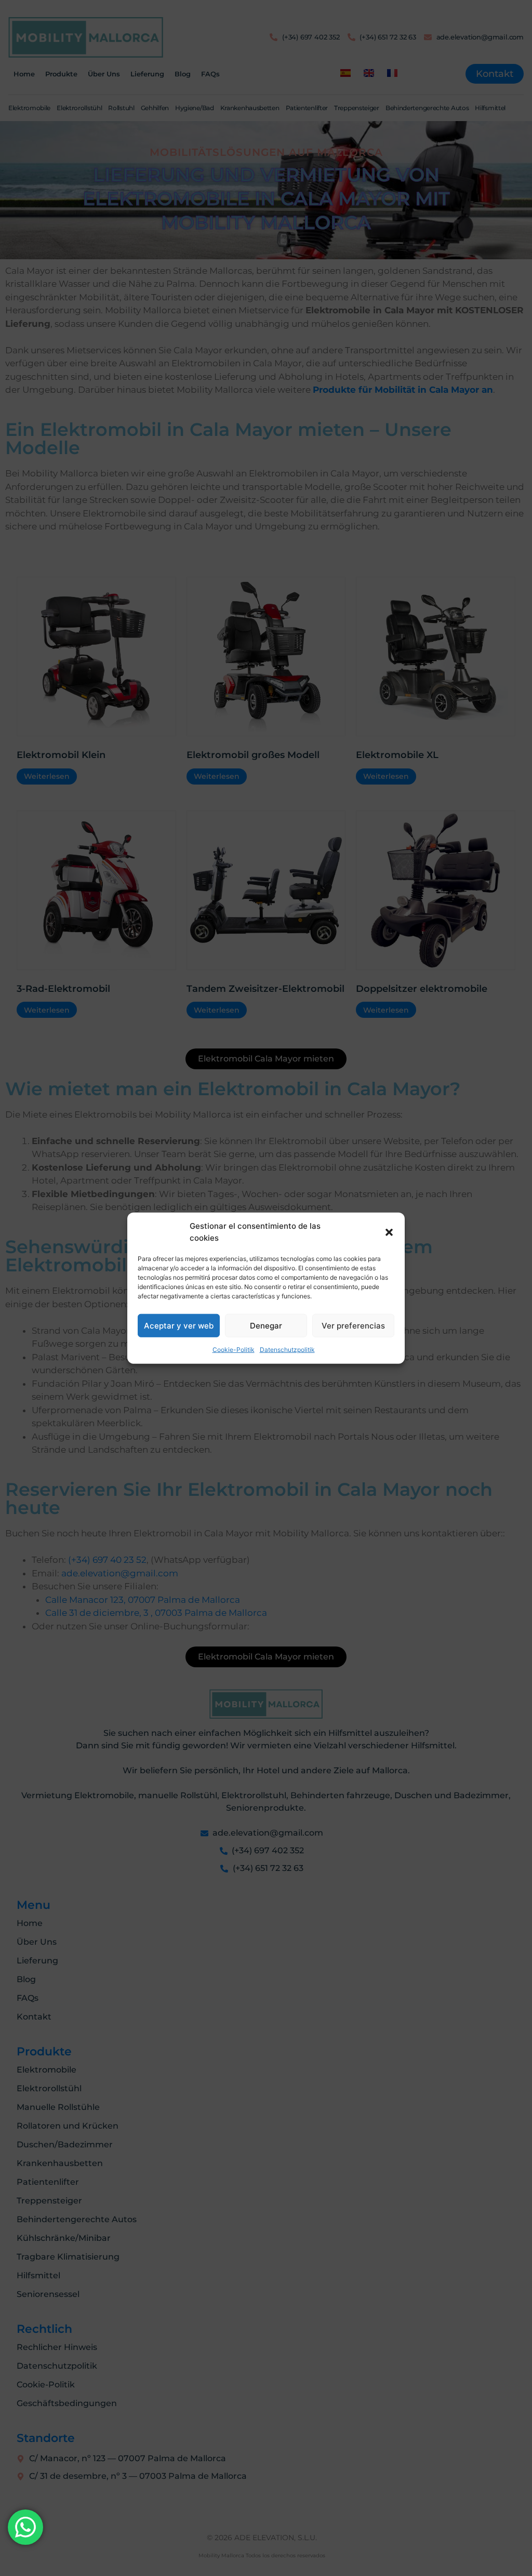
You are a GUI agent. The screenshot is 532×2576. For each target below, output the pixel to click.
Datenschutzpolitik (287, 1350)
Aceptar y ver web (179, 1325)
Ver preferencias (353, 1325)
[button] (389, 1232)
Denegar (266, 1325)
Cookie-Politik (234, 1350)
